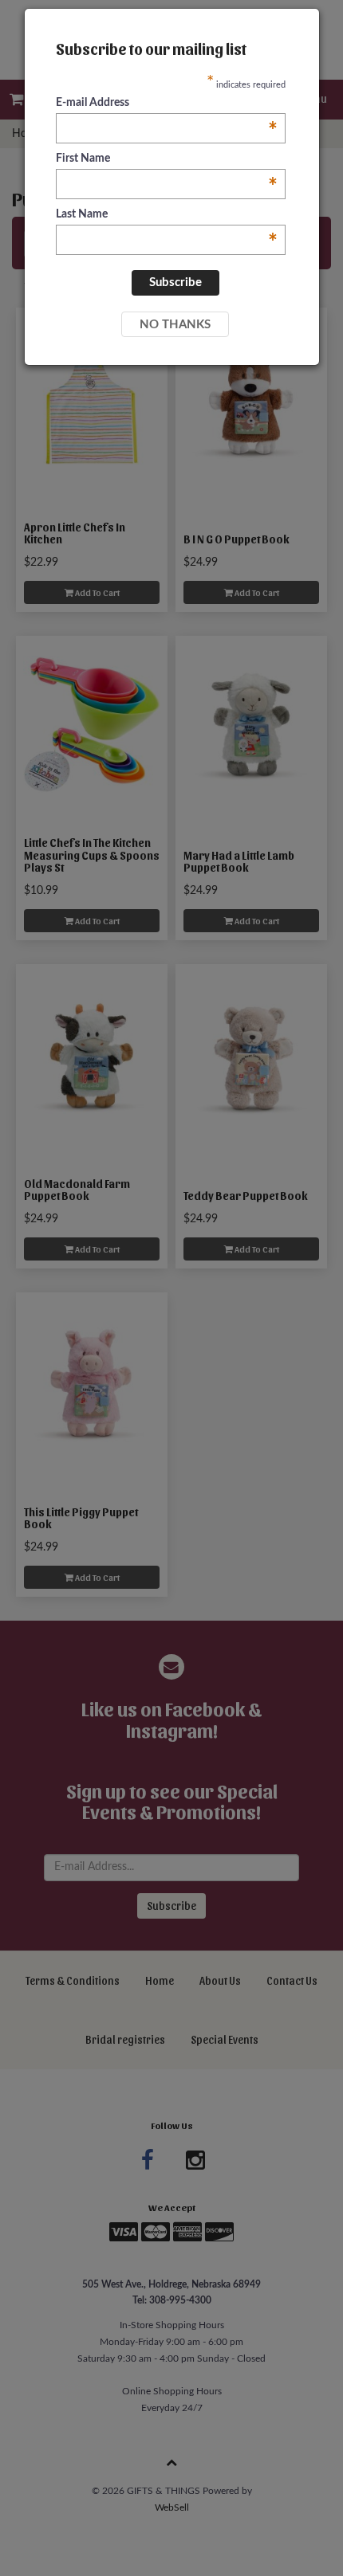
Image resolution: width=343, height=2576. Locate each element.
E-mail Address (167, 104)
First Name (167, 160)
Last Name (167, 216)
